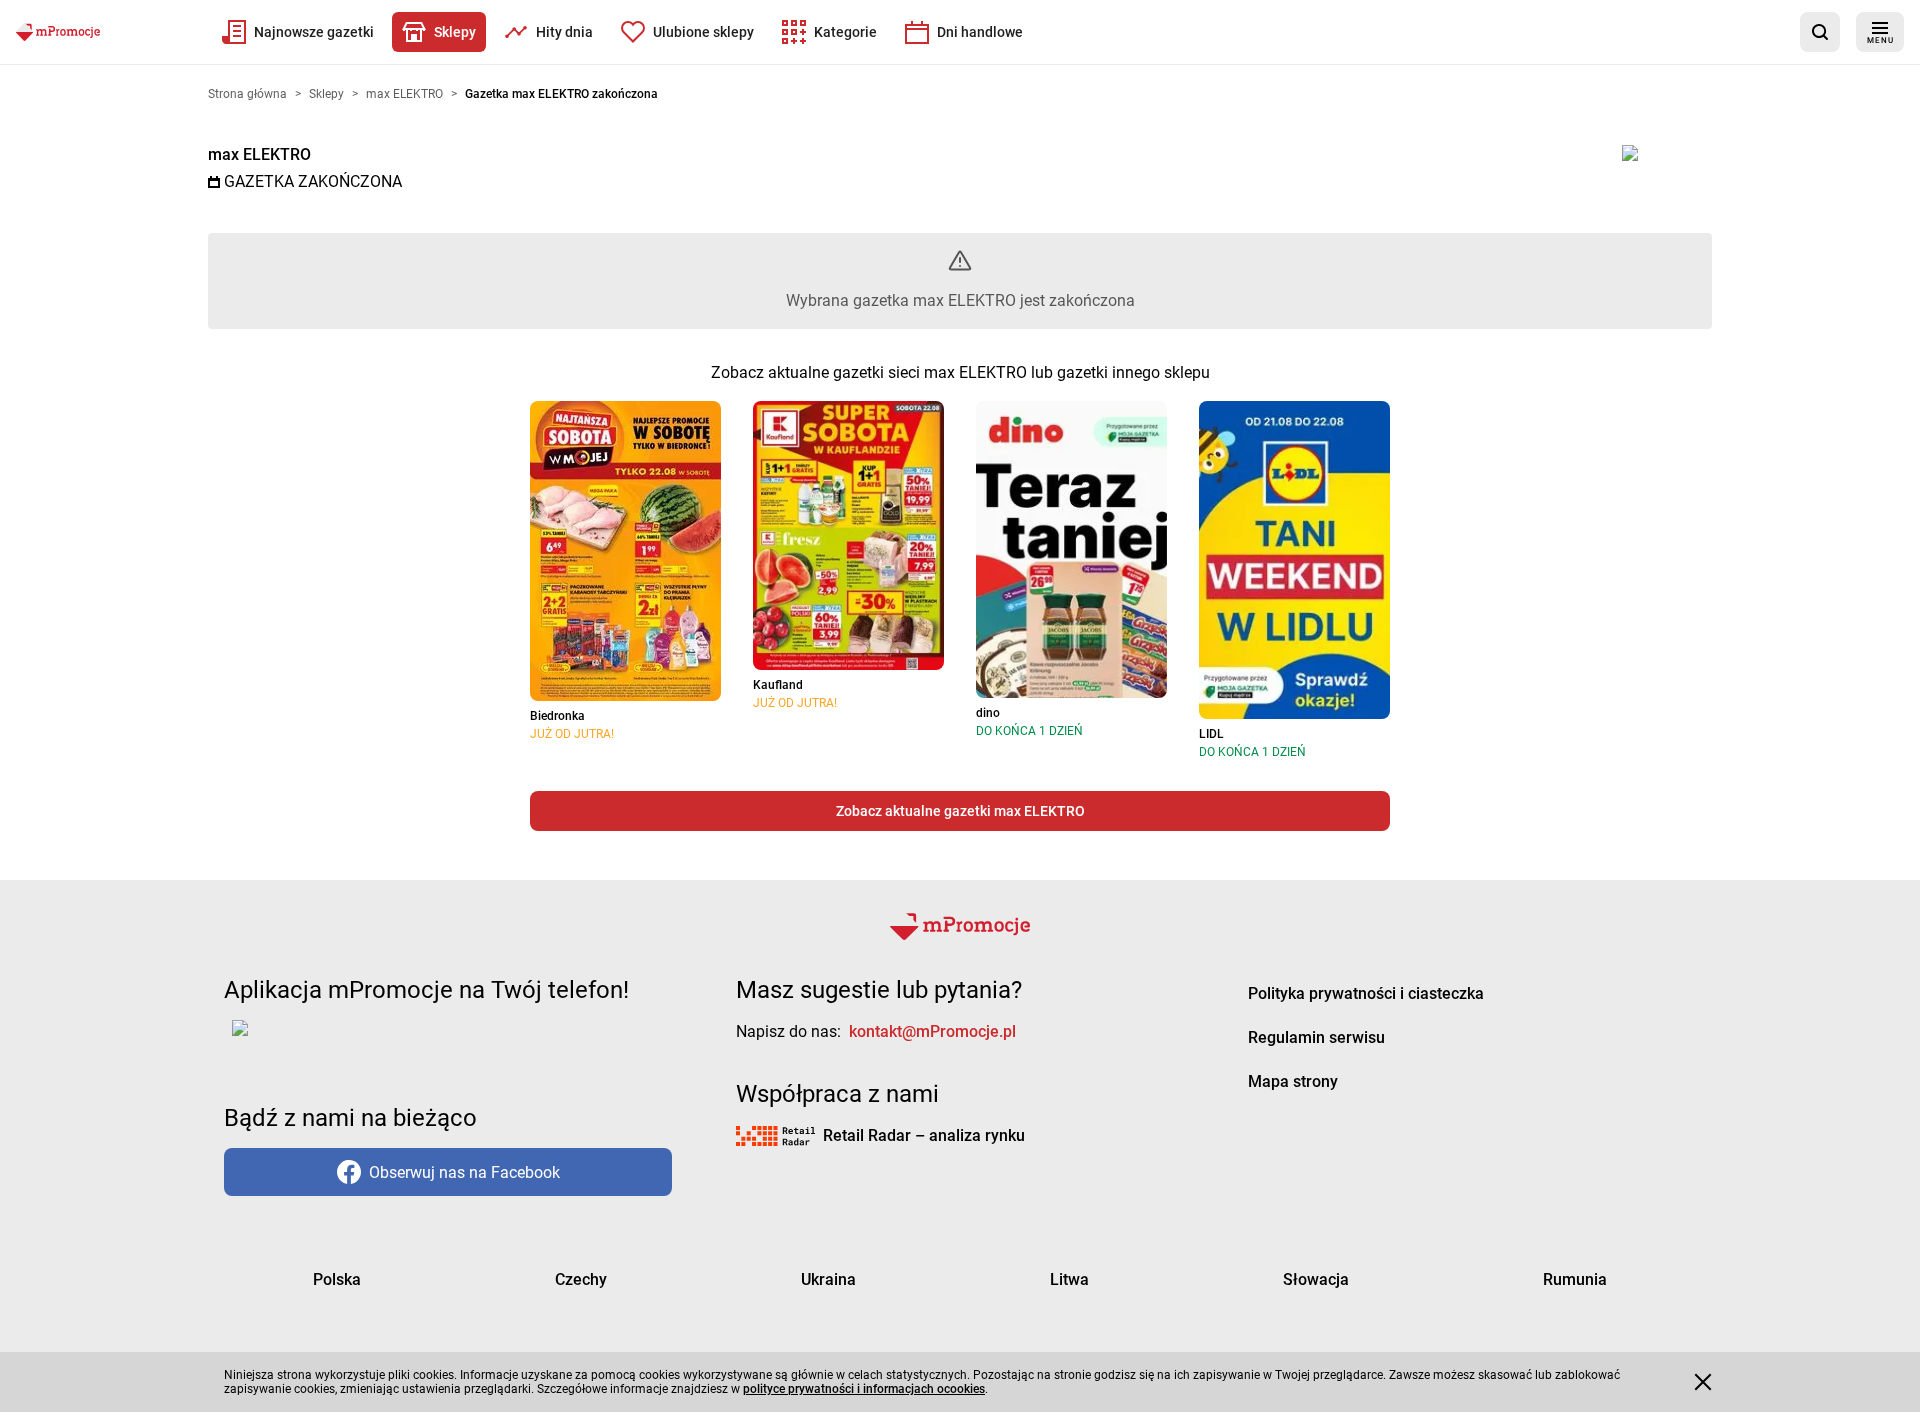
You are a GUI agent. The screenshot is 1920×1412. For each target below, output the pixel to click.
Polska (337, 1279)
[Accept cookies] (1703, 1382)
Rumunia (1575, 1279)
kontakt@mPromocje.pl (932, 1031)
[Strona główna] (58, 32)
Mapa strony (1293, 1081)
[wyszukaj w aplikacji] (1820, 32)
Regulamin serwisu (1316, 1037)
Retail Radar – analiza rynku (924, 1135)
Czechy (581, 1279)
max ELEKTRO (259, 154)
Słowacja (1316, 1279)
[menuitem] (298, 32)
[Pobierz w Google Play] (302, 1040)
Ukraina (828, 1279)
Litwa (1069, 1279)
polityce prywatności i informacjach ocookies (864, 1389)
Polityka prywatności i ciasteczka (1366, 993)
